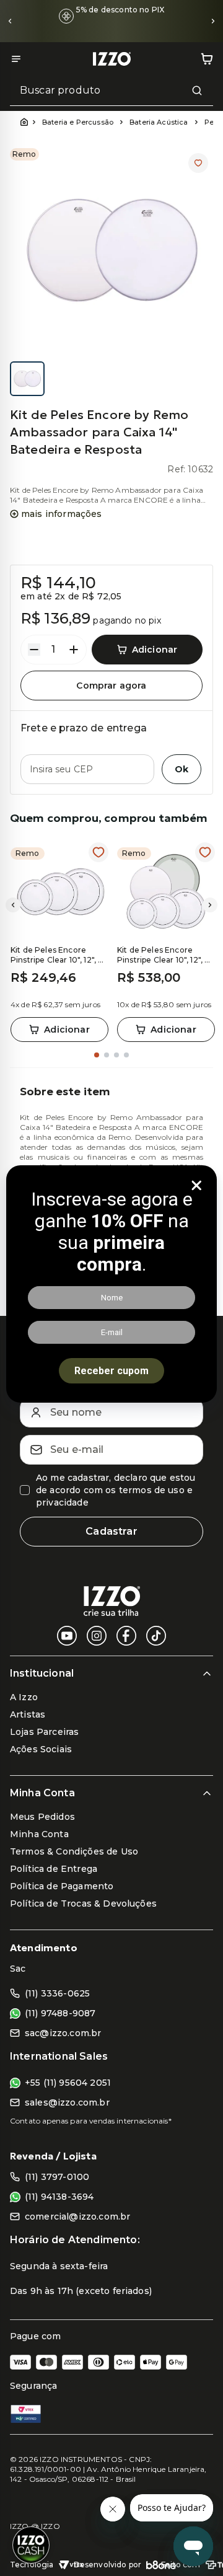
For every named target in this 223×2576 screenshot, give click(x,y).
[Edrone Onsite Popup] (111, 1288)
